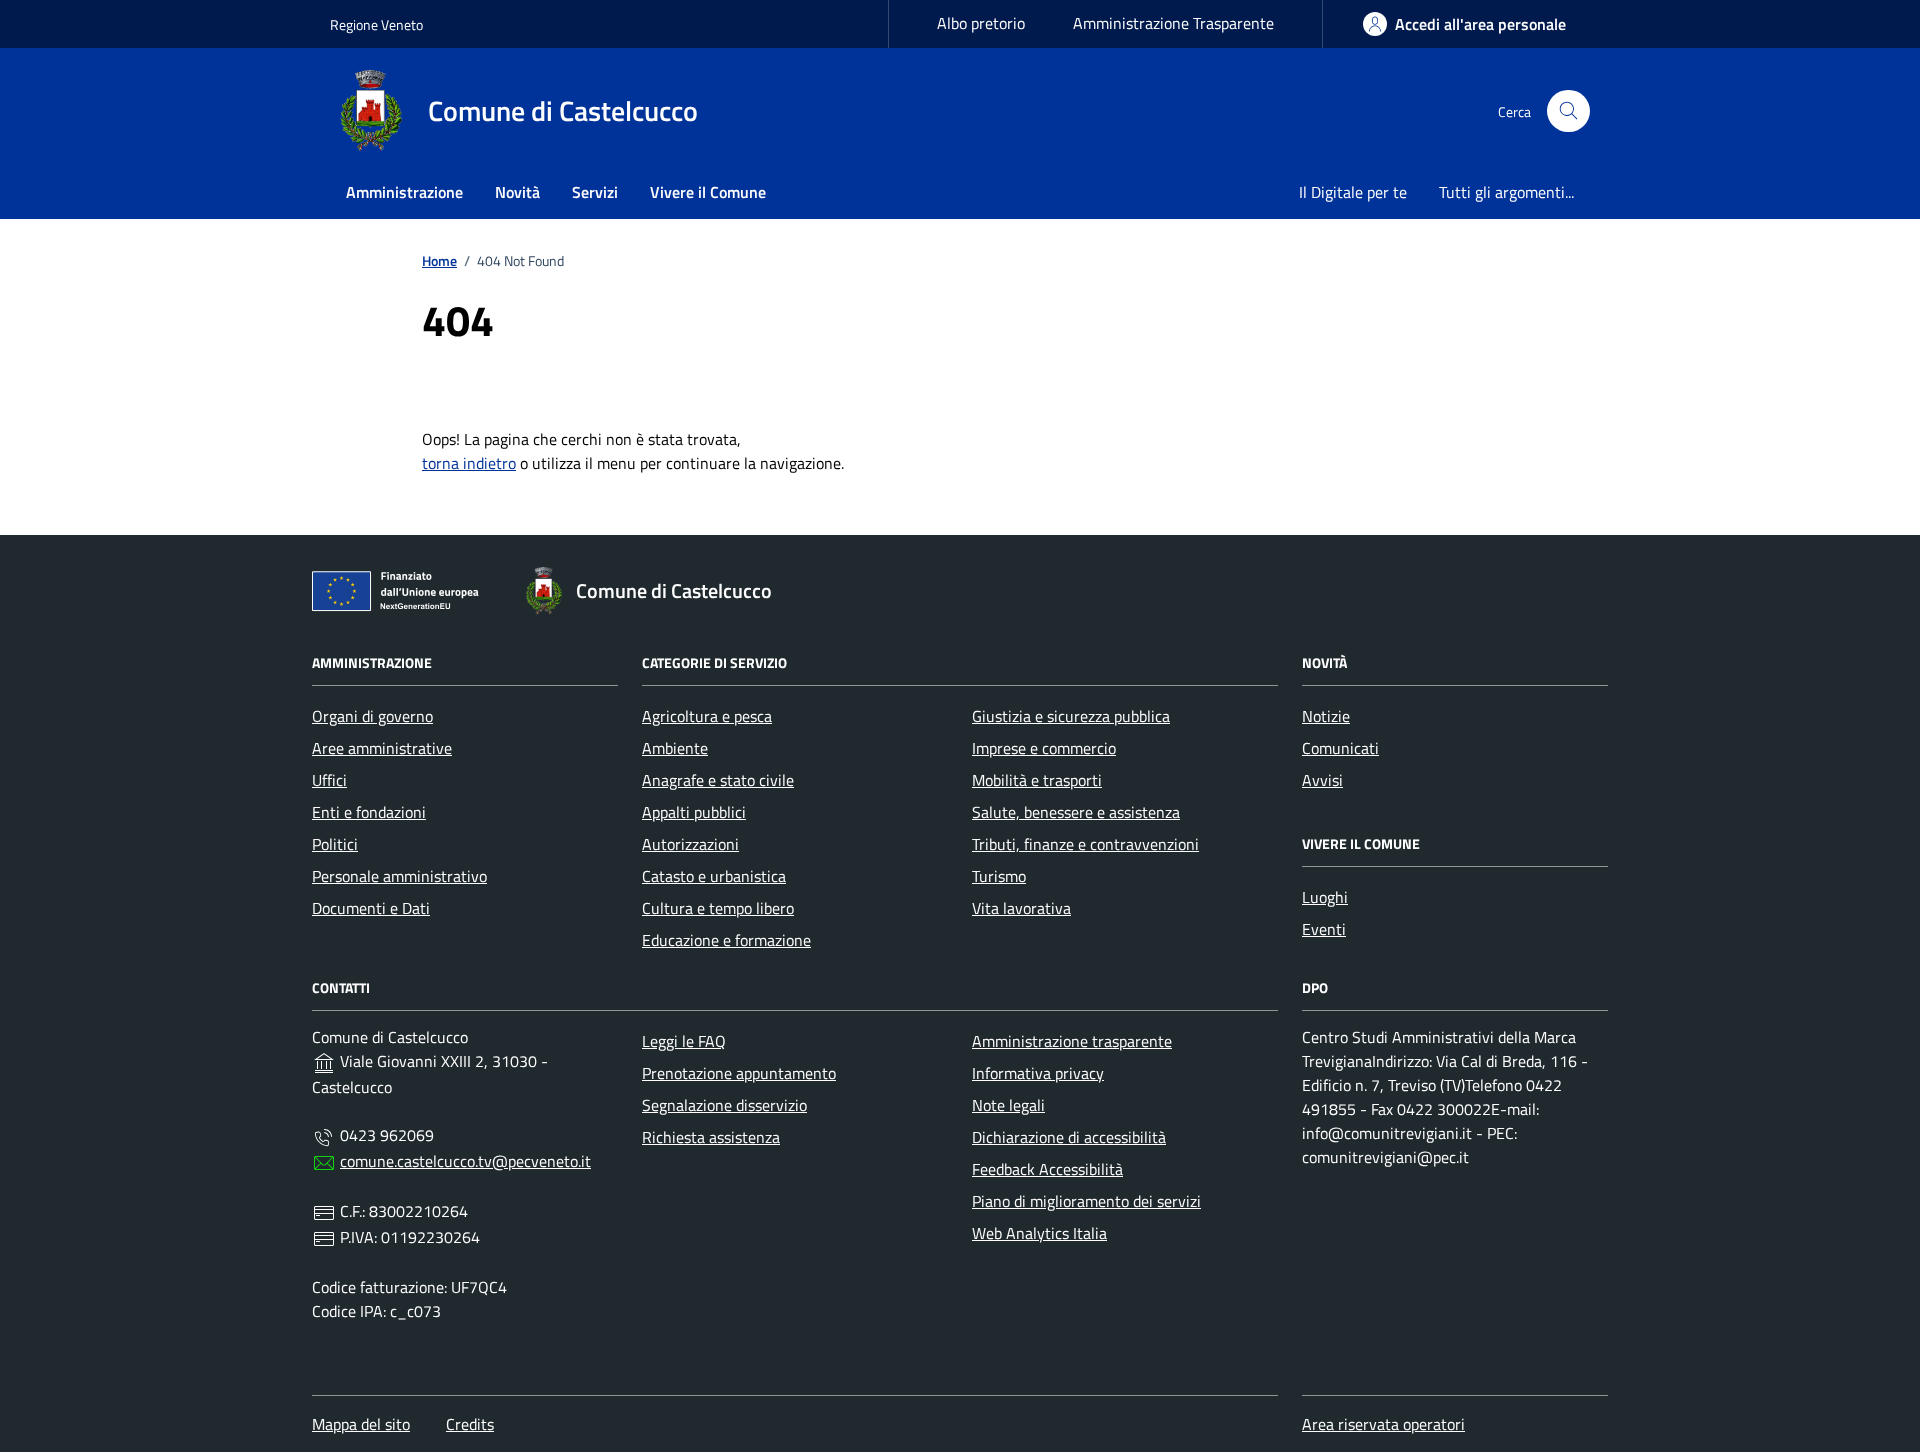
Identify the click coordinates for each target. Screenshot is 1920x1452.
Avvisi (1322, 780)
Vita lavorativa (1021, 908)
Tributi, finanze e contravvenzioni (1085, 844)
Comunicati (1340, 748)
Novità (517, 192)
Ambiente (675, 748)
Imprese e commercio (1044, 748)
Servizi (595, 192)
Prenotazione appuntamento (739, 1073)
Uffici (329, 780)
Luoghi (1325, 897)
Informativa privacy (1038, 1073)
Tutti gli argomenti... (1506, 192)
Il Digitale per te (1353, 192)
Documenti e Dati (371, 908)
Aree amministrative (382, 748)
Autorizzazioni (690, 844)
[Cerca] (1568, 111)
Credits (470, 1424)
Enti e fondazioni (369, 812)
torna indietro (469, 463)
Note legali (1008, 1105)
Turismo (999, 876)
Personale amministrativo (399, 876)
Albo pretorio (981, 23)
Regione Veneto (376, 24)
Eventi (1324, 929)
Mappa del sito (361, 1424)
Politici (335, 844)
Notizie (1326, 716)
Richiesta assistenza (711, 1137)
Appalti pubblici (694, 812)
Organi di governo (372, 716)
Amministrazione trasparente (1072, 1041)
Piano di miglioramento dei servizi (1086, 1201)
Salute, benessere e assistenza (1076, 812)
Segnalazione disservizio (724, 1105)
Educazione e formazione (726, 940)
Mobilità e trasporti (1037, 780)
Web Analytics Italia (1039, 1233)
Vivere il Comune (708, 192)
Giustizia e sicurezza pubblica (1071, 716)
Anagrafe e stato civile (718, 780)
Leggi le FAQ (684, 1041)
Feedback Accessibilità (1047, 1169)
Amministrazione (404, 192)
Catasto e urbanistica (714, 876)
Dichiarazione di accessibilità (1069, 1137)
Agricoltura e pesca (707, 716)
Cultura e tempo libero (718, 908)
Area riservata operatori (1383, 1424)
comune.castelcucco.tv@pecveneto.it (465, 1161)
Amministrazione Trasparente (1173, 23)
